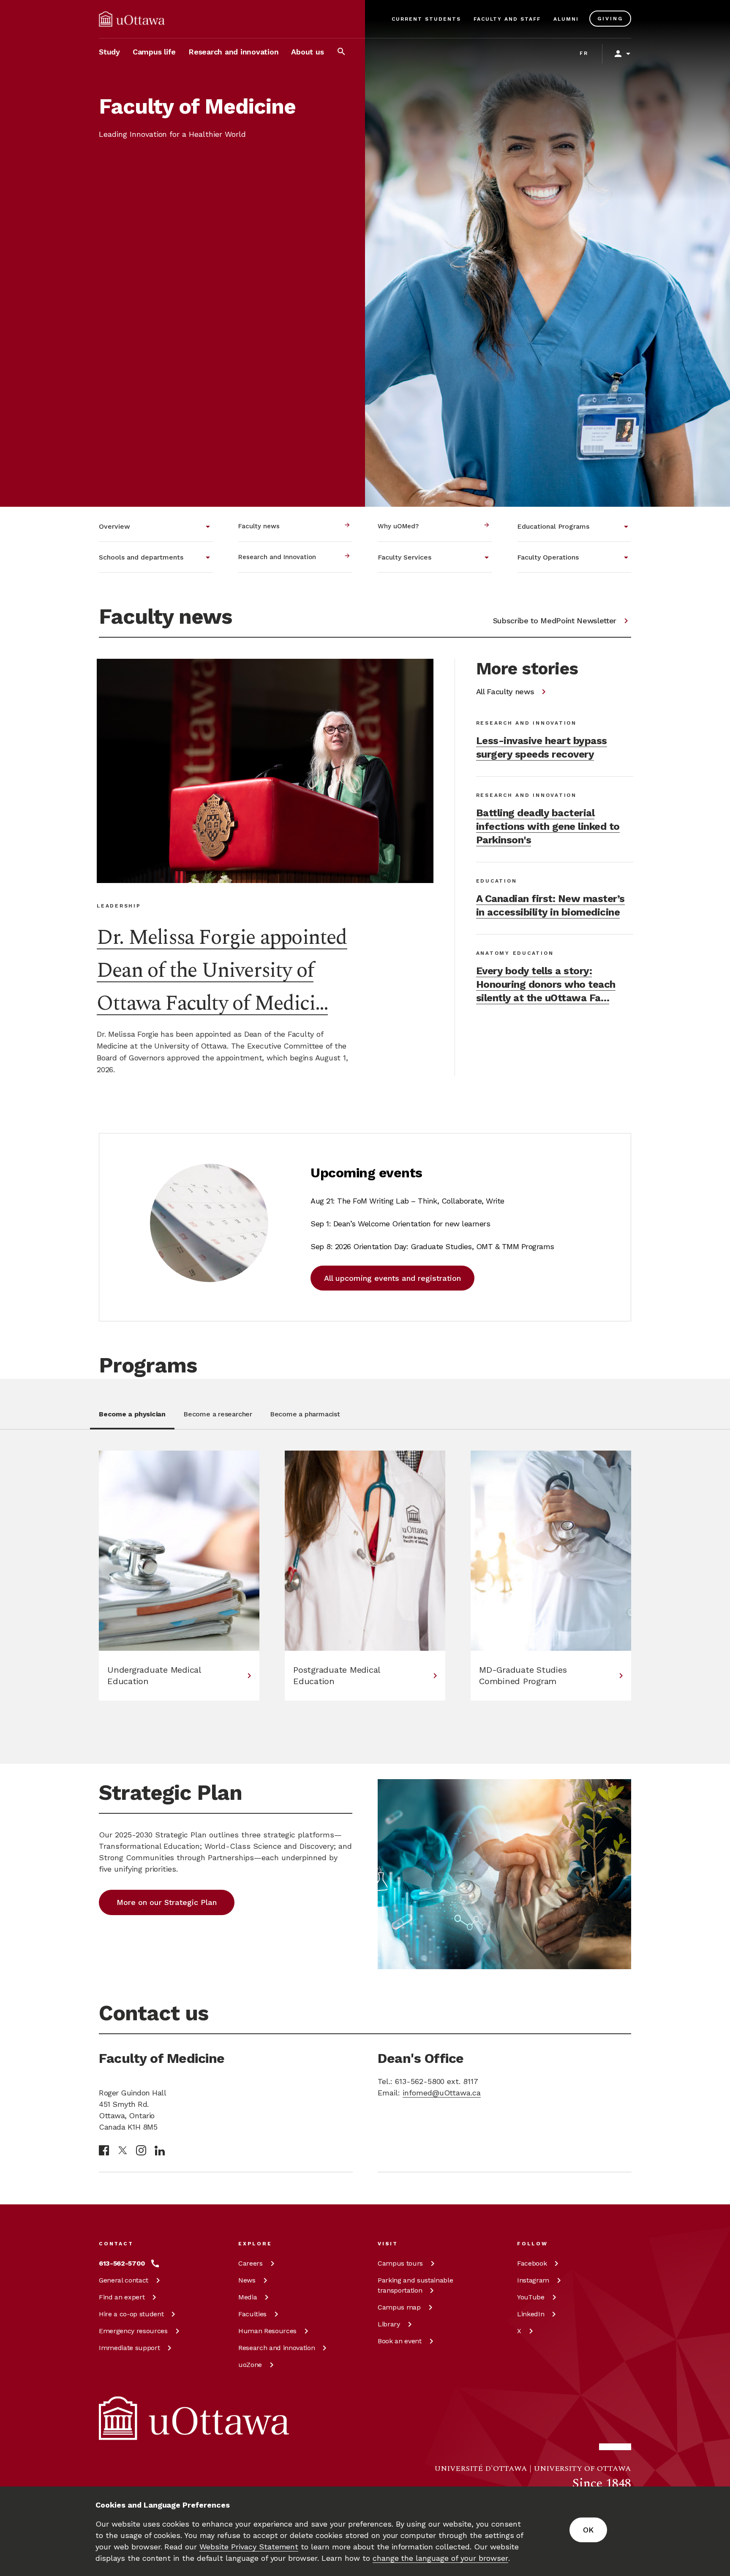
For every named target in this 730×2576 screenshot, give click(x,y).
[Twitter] (123, 2151)
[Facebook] (104, 2150)
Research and (276, 2348)
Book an (400, 2341)
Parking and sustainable (415, 2285)
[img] (132, 19)
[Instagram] (141, 2150)
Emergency (133, 2331)
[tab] (132, 1419)
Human (267, 2331)
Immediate (129, 2348)
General (124, 2280)
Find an (122, 2297)
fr (584, 53)
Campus (400, 2263)
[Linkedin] (160, 2151)
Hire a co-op (131, 2314)
